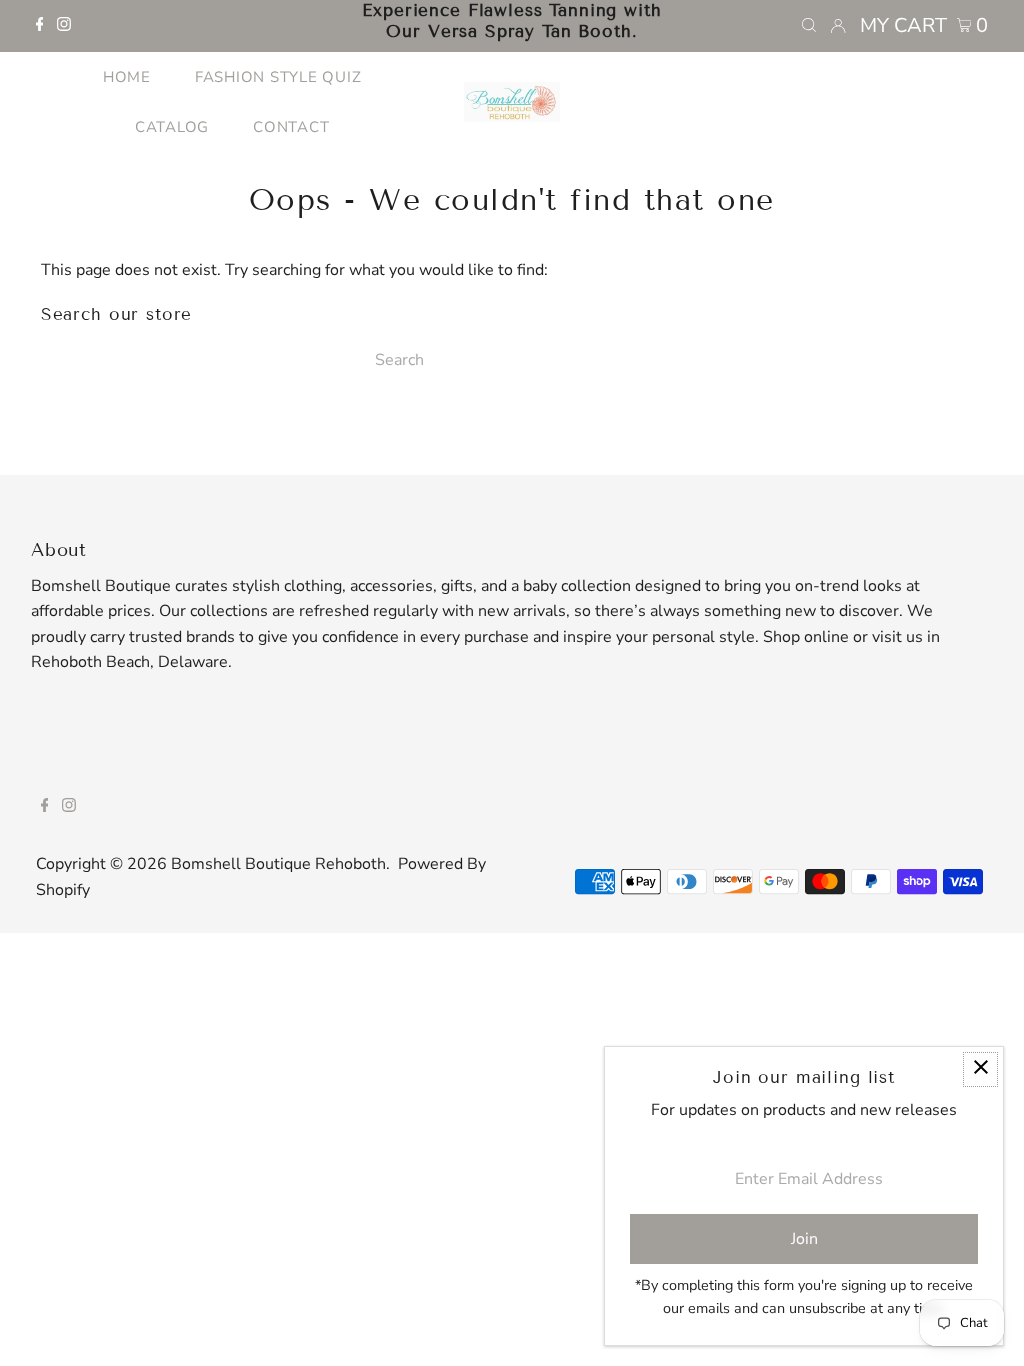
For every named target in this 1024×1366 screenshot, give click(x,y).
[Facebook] (40, 26)
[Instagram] (64, 26)
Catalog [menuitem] (172, 127)
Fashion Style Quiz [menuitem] (278, 77)
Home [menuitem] (127, 77)
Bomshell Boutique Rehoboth (278, 864)
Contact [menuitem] (291, 127)
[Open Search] (809, 26)
